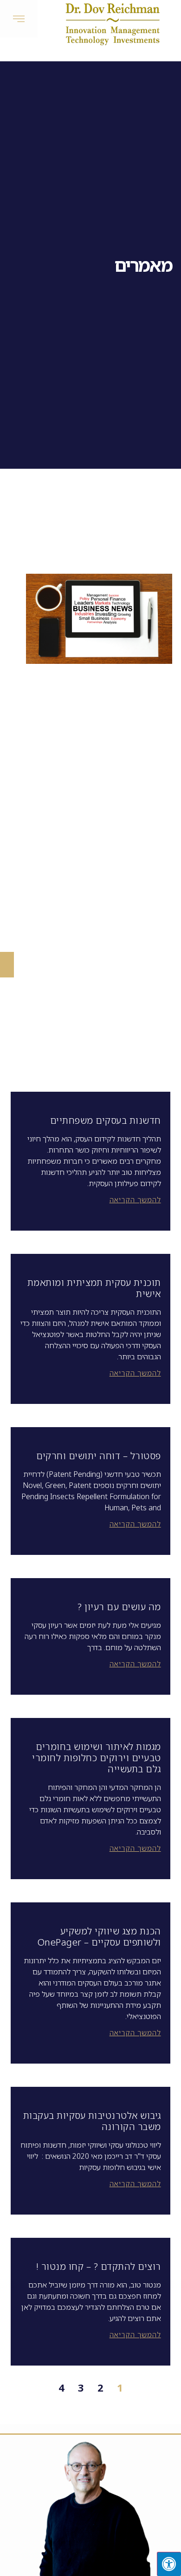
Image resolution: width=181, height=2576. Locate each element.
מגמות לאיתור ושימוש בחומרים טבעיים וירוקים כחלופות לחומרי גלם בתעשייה (97, 1758)
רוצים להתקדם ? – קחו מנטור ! (99, 2266)
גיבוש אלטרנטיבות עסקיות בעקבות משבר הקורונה (92, 2121)
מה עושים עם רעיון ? (119, 1607)
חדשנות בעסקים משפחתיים (106, 1120)
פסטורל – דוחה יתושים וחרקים (99, 1456)
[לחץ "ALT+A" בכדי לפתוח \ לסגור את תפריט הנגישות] (169, 2564)
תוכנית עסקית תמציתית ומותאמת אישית (94, 1288)
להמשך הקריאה (135, 1200)
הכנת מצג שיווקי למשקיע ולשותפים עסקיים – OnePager (99, 1937)
